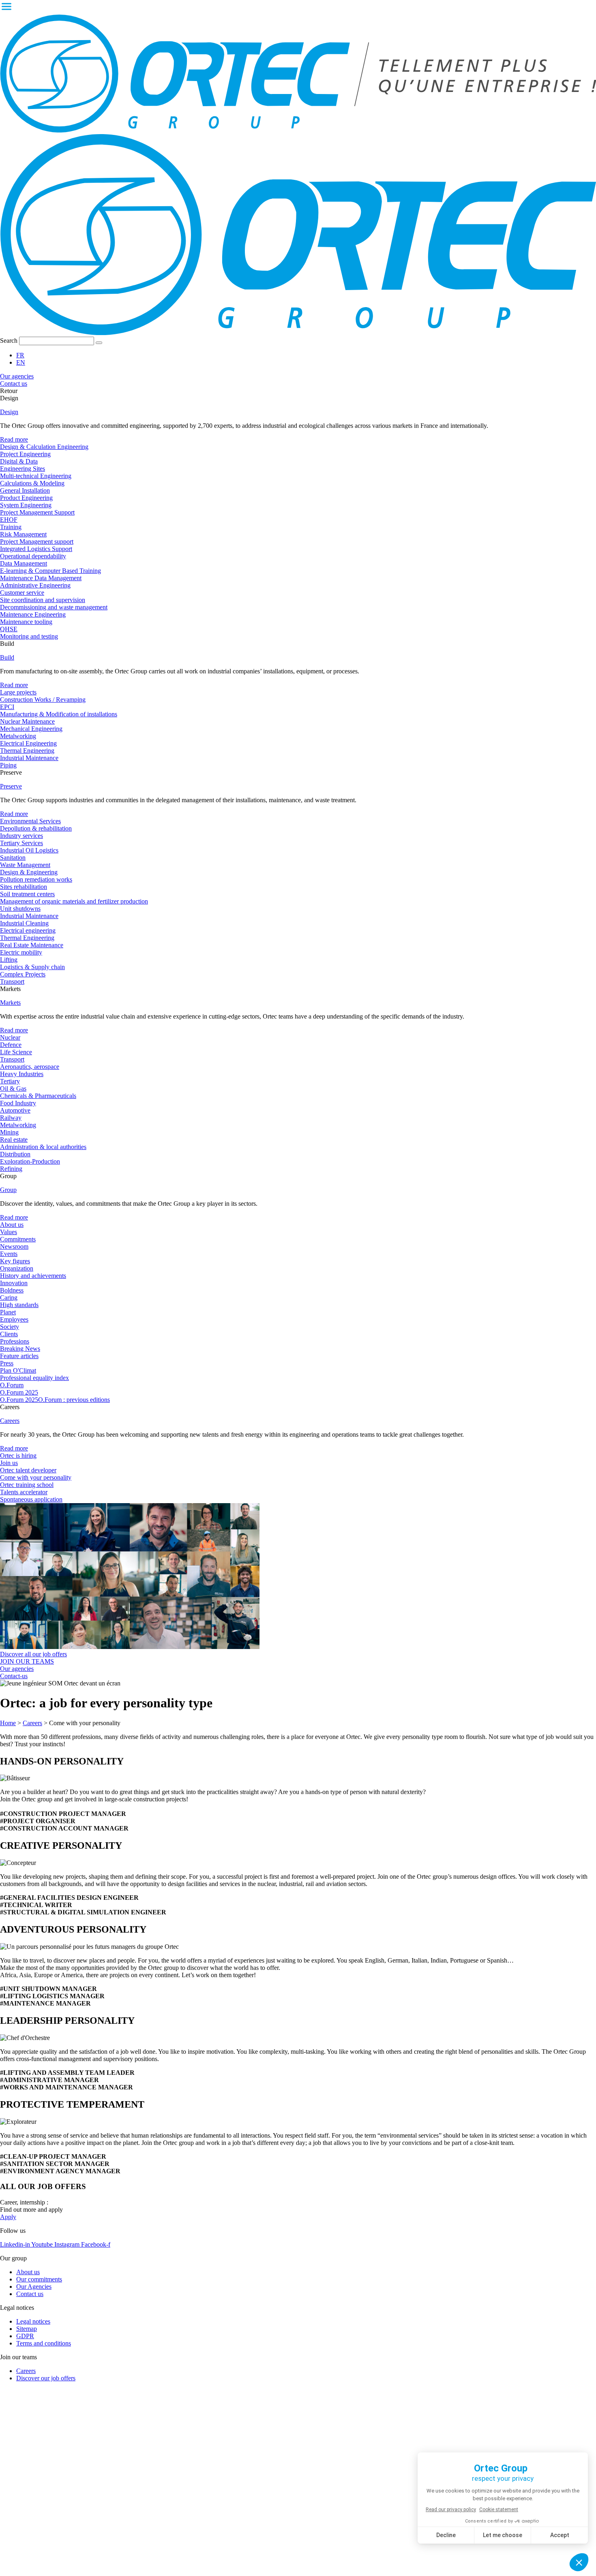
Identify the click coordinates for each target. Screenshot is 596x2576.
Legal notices (33, 2321)
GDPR (25, 2336)
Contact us (30, 2294)
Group (8, 1190)
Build (7, 657)
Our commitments (39, 2279)
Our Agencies (34, 2287)
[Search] (99, 343)
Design (9, 412)
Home (8, 1723)
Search (9, 341)
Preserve (11, 786)
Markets (10, 1003)
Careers (10, 1421)
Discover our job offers (46, 2378)
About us (28, 2272)
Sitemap (27, 2329)
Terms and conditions (44, 2343)
